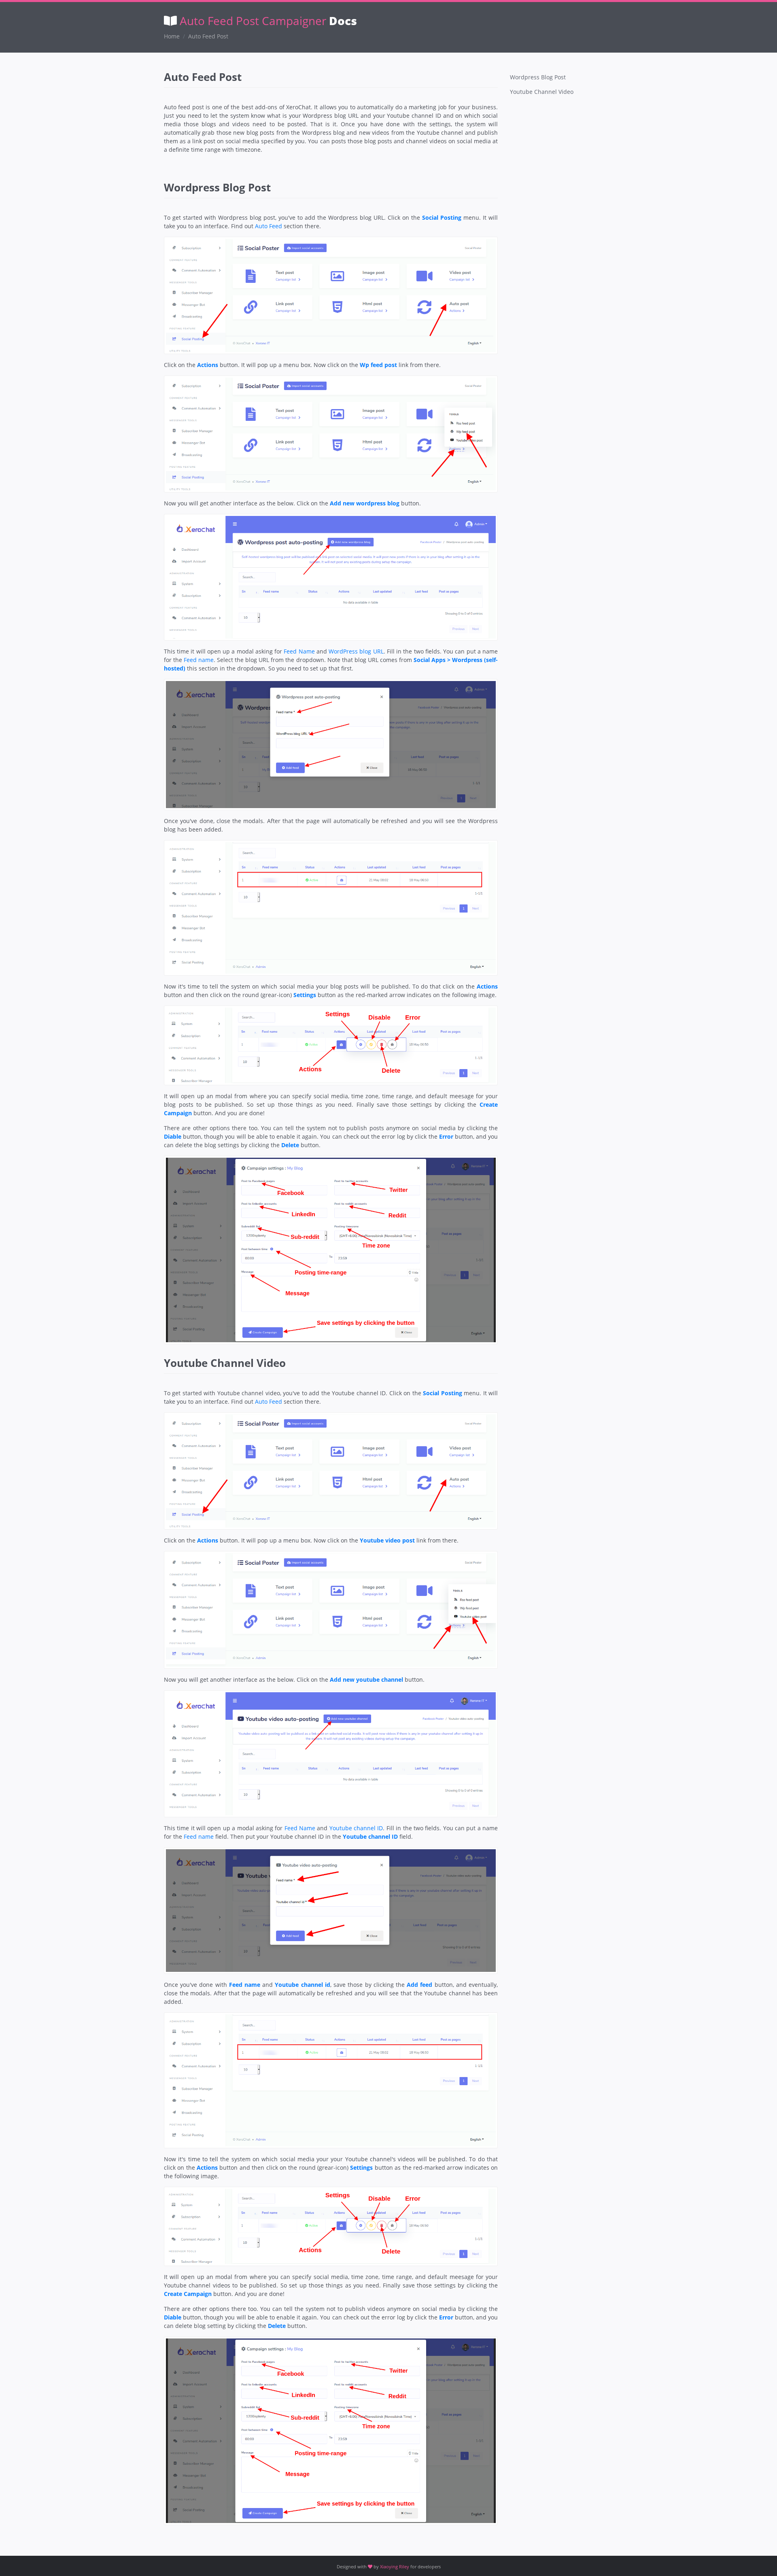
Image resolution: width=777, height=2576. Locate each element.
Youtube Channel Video (542, 92)
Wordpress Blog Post (538, 77)
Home (172, 36)
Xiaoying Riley (395, 2566)
